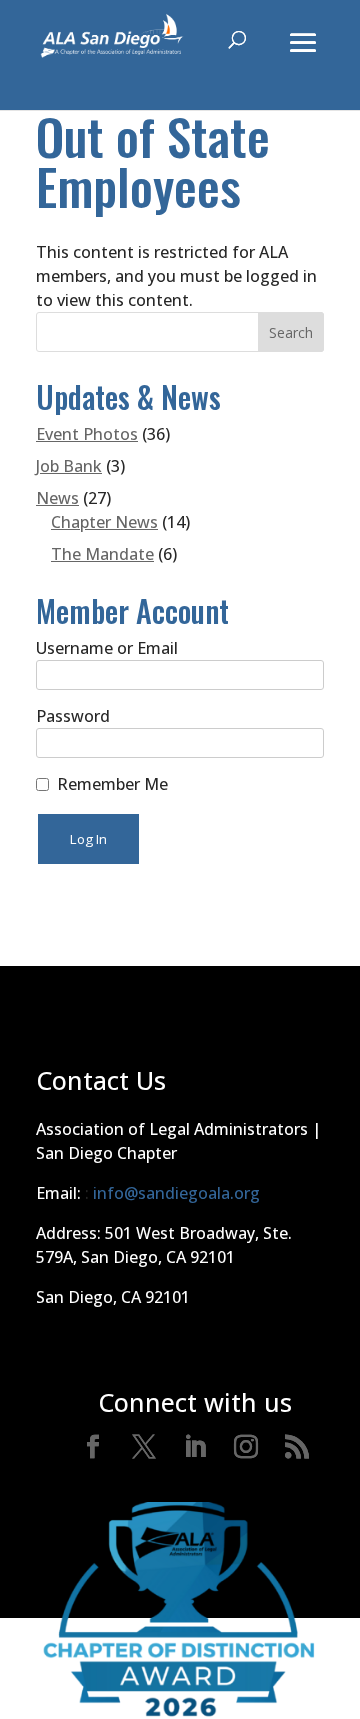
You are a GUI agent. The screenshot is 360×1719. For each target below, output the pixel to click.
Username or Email (107, 648)
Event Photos (87, 434)
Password (73, 716)
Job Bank (69, 466)
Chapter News (104, 522)
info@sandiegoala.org (176, 1193)
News (57, 498)
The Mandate (102, 554)
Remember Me (112, 784)
